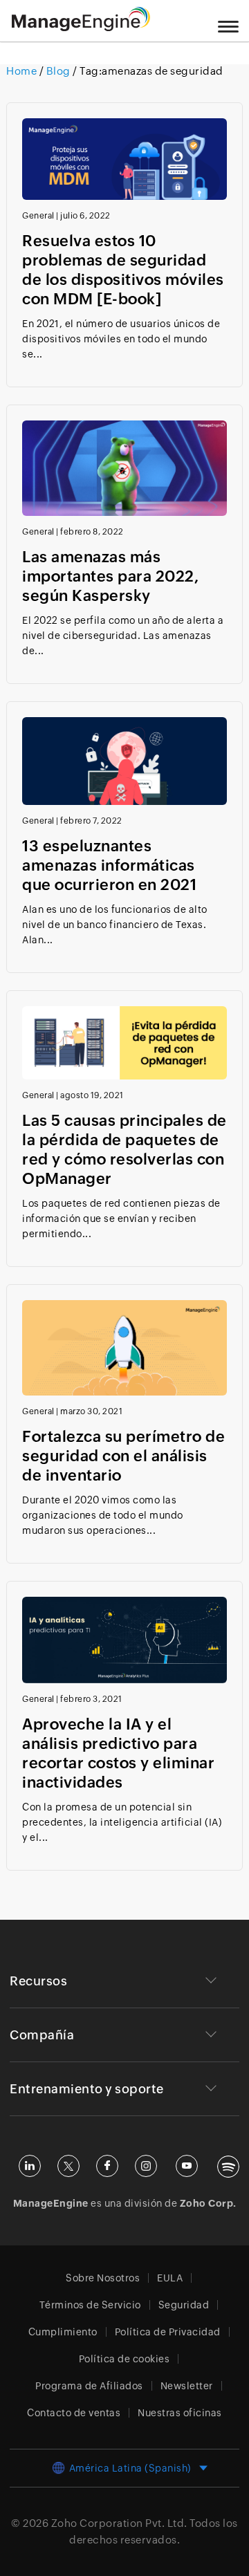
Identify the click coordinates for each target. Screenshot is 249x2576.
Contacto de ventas (74, 2413)
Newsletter (187, 2386)
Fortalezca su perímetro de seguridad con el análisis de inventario (123, 1456)
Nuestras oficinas (180, 2413)
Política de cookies (124, 2359)
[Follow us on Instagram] (146, 2166)
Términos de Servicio (90, 2305)
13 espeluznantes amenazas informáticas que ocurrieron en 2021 (109, 865)
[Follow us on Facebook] (107, 2166)
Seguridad (184, 2305)
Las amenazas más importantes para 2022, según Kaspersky (110, 576)
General (38, 216)
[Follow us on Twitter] (68, 2166)
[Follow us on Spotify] (228, 2167)
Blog (58, 71)
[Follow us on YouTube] (187, 2166)
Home (23, 71)
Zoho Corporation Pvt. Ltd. (119, 2523)
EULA (170, 2278)
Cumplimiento (63, 2332)
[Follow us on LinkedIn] (30, 2166)
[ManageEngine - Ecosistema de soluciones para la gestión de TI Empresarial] (81, 27)
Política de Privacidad (168, 2332)
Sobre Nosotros (103, 2278)
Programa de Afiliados (89, 2386)
